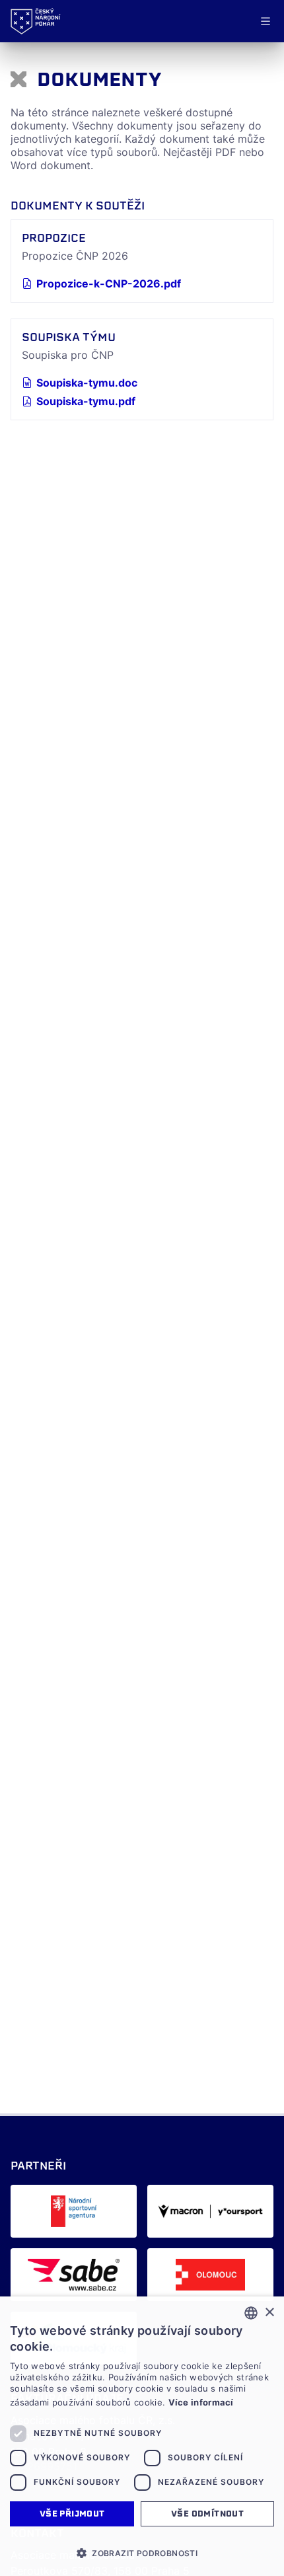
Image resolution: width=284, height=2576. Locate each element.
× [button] (269, 2313)
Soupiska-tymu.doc (87, 383)
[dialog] (142, 2436)
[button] (142, 2553)
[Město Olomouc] (210, 2275)
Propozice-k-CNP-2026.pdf (109, 284)
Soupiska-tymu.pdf (86, 401)
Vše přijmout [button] (72, 2514)
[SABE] (74, 2275)
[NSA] (74, 2211)
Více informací (201, 2402)
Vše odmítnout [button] (207, 2514)
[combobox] (251, 2313)
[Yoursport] (210, 2211)
